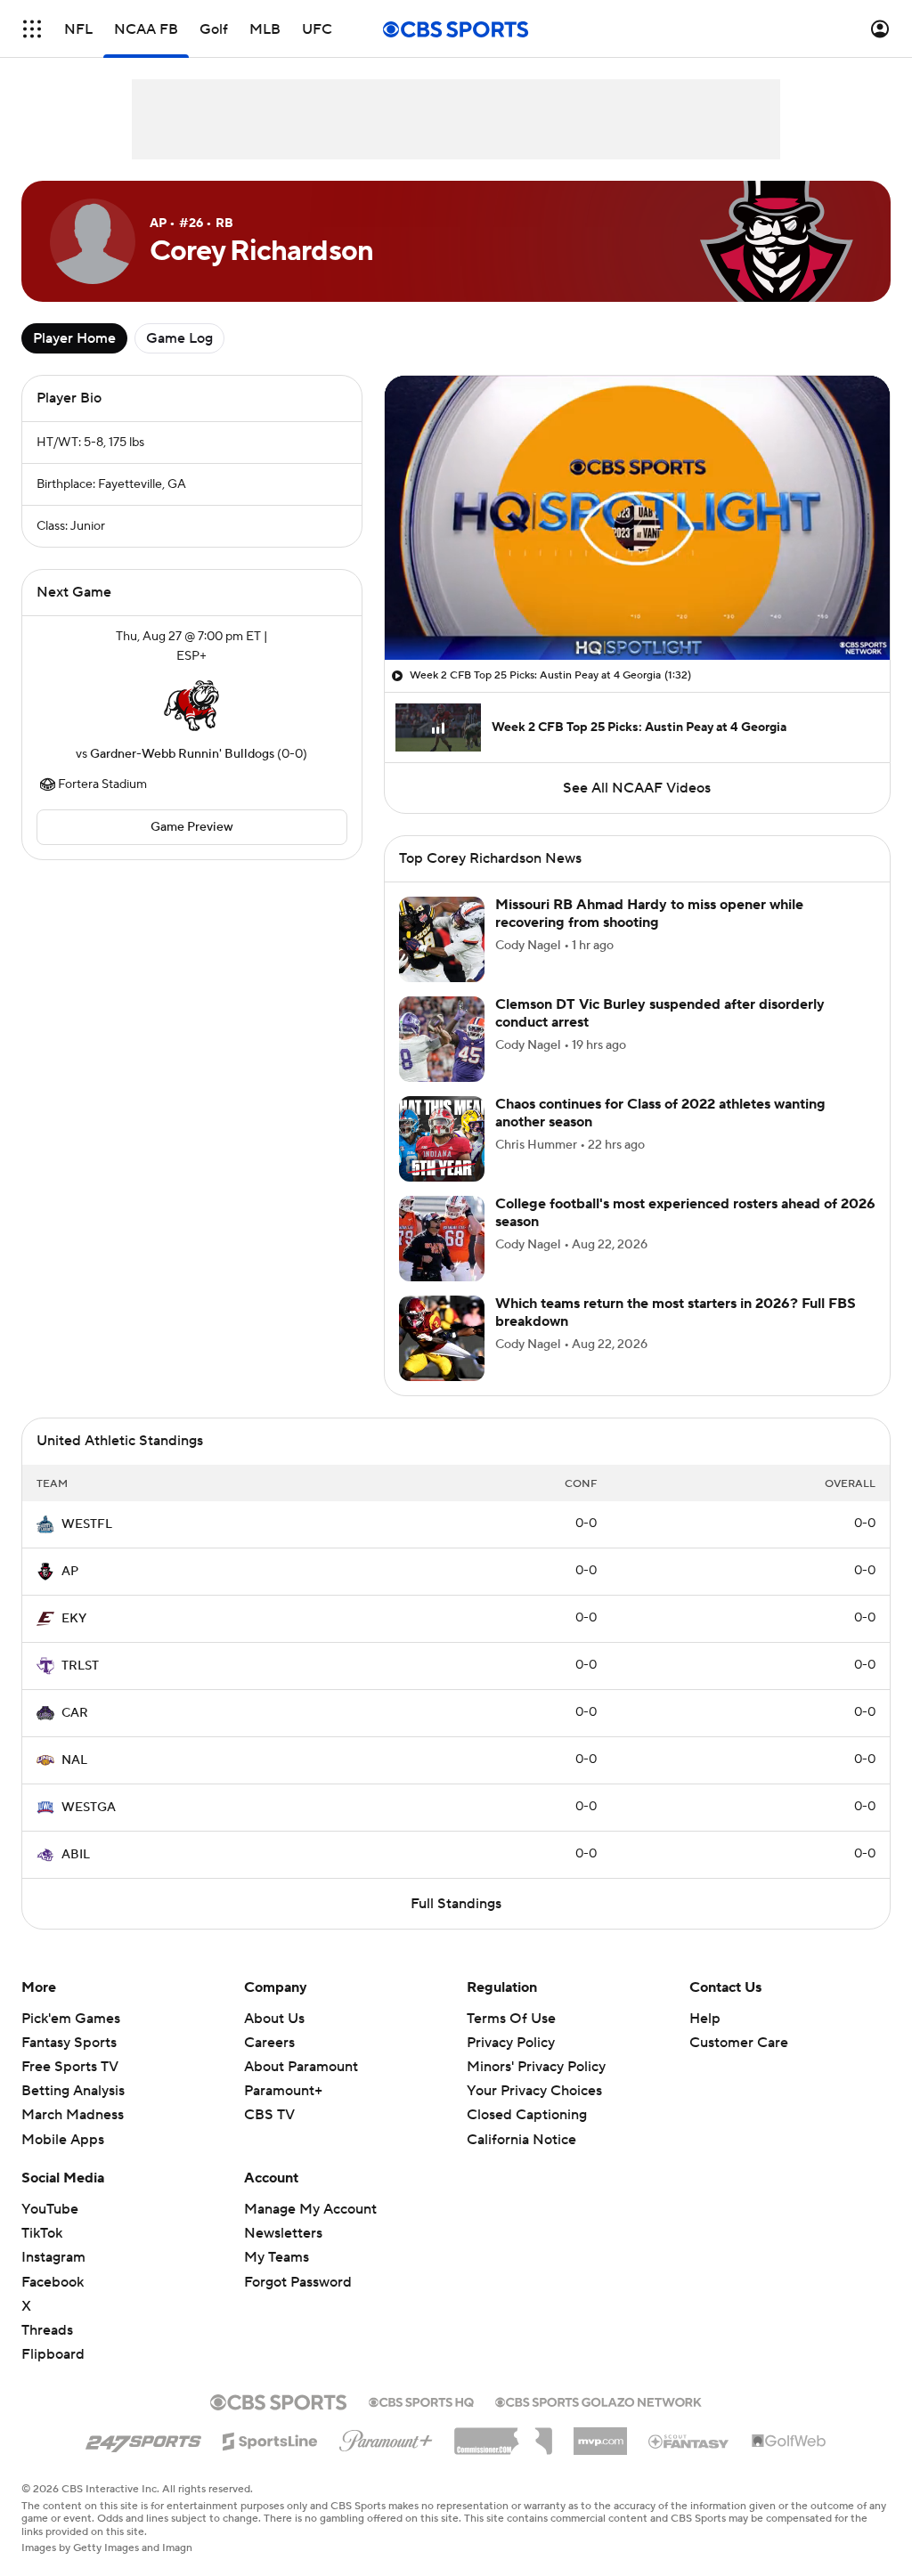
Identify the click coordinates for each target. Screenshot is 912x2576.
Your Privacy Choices (534, 2091)
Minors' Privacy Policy (536, 2067)
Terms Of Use (511, 2019)
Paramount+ (283, 2091)
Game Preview (192, 827)
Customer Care (739, 2043)
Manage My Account (310, 2209)
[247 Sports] (143, 2438)
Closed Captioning (527, 2115)
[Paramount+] (386, 2437)
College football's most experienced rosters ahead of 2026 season (685, 1212)
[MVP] (600, 2434)
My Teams (277, 2257)
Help (705, 2019)
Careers (269, 2043)
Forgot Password (298, 2282)
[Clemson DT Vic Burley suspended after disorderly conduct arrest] (442, 1039)
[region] (637, 518)
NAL (74, 1760)
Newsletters (283, 2233)
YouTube (50, 2209)
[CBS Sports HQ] (421, 2401)
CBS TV (269, 2115)
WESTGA (89, 1808)
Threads (47, 2330)
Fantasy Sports (69, 2043)
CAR (75, 1713)
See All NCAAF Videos (637, 788)
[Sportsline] (270, 2439)
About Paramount (301, 2067)
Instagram (53, 2257)
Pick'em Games (71, 2019)
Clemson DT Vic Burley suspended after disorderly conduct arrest (660, 1013)
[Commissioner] (503, 2434)
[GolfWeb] (789, 2442)
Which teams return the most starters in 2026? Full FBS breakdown (676, 1312)
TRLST (80, 1666)
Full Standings (456, 1904)
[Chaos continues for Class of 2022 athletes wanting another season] (442, 1139)
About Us (274, 2019)
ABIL (76, 1855)
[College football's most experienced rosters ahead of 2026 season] (442, 1239)
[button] (32, 29)
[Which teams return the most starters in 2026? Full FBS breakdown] (442, 1338)
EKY (74, 1619)
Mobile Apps (63, 2140)
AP (70, 1572)
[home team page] (191, 705)
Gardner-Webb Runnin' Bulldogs (182, 754)
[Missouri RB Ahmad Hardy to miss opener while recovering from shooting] (442, 939)
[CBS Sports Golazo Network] (598, 2401)
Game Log (179, 338)
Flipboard (53, 2354)
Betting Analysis (73, 2091)
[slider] (637, 608)
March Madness (73, 2115)
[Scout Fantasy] (689, 2441)
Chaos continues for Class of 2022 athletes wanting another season (660, 1113)
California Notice (521, 2140)
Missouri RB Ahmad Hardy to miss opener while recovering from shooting (649, 913)
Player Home (74, 338)
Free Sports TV (70, 2067)
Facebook (53, 2282)
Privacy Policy (511, 2043)
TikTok (42, 2233)
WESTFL (87, 1524)
